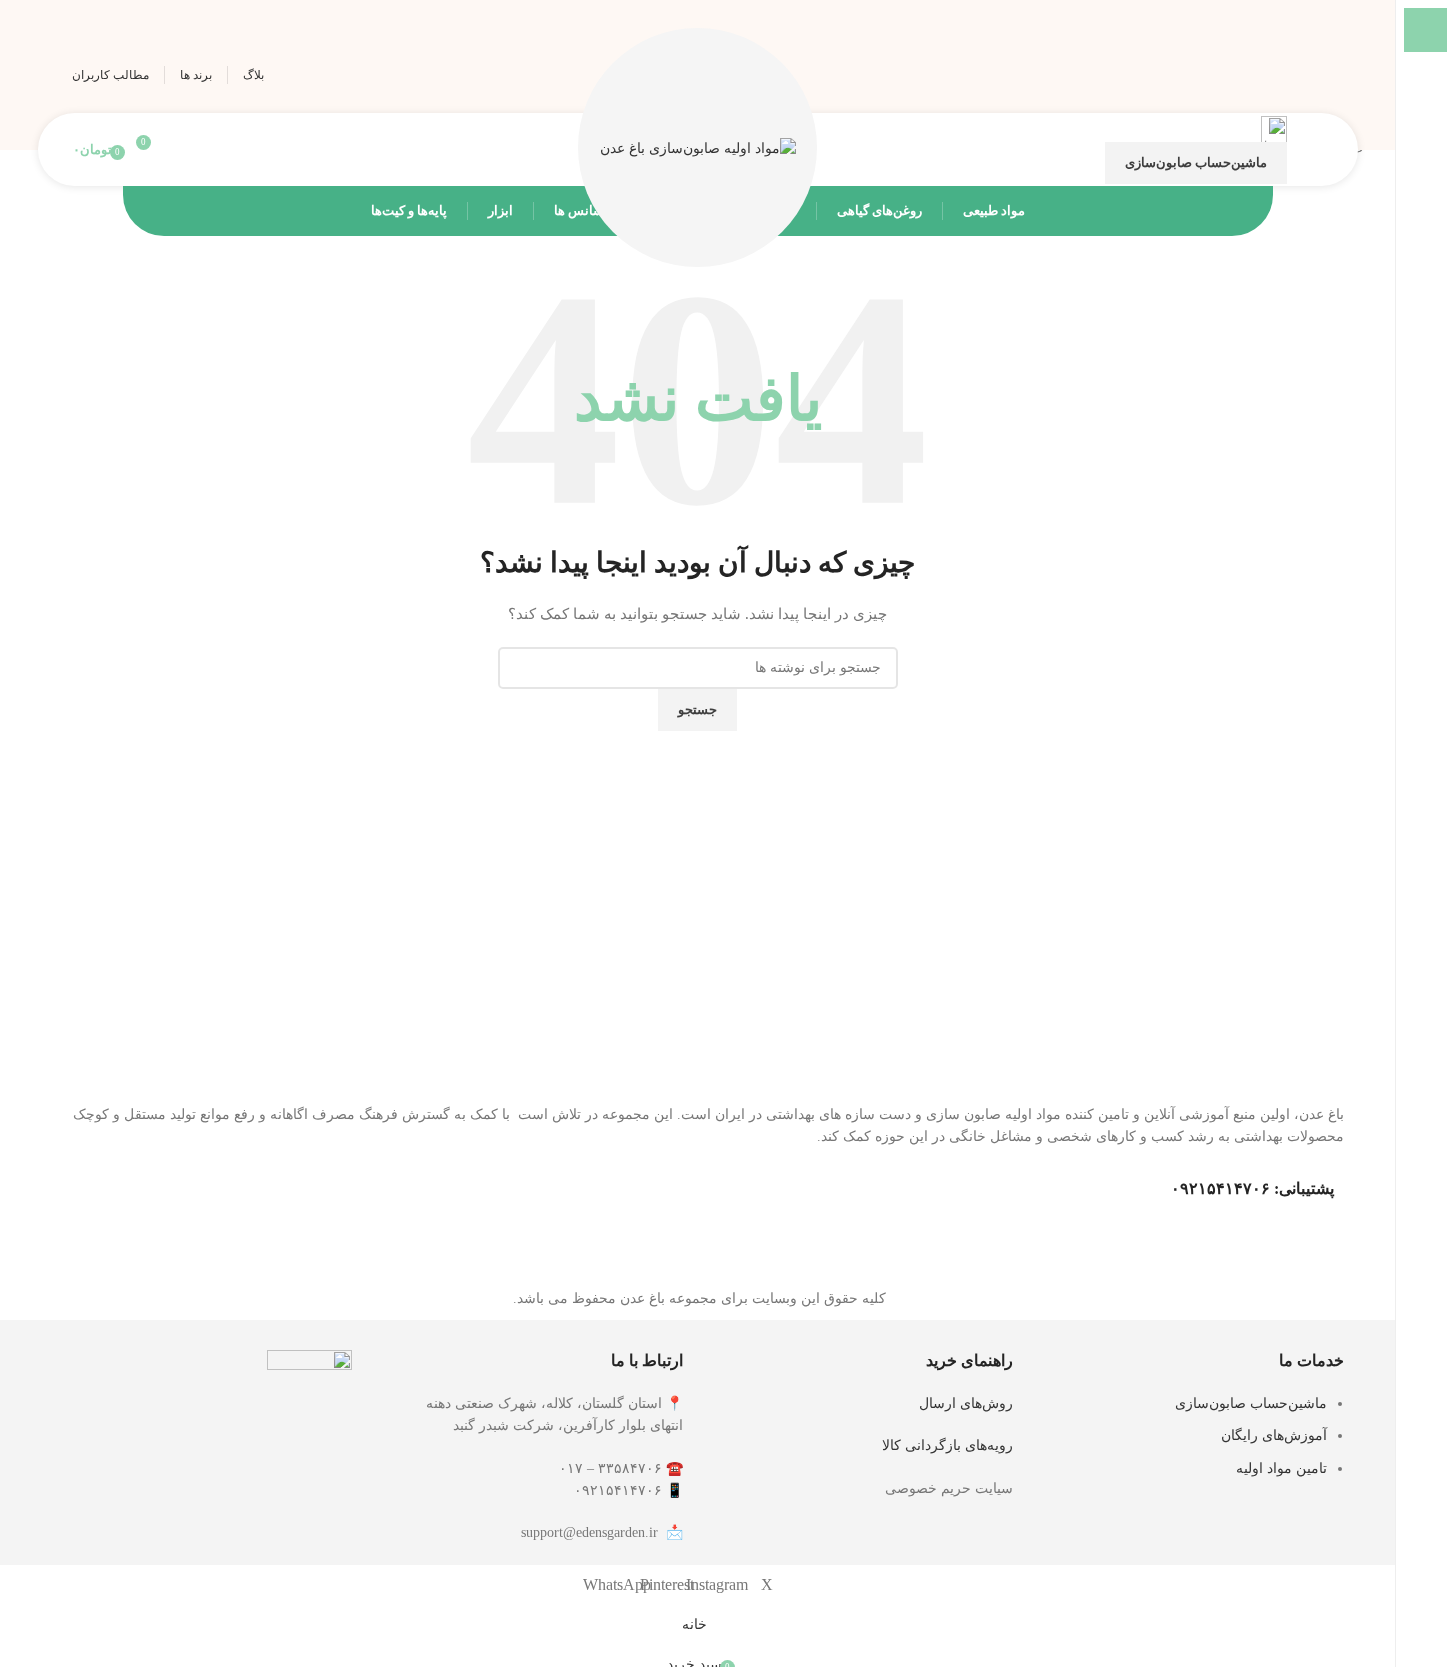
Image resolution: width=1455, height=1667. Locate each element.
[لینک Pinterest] (1226, 75)
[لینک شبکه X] (1304, 75)
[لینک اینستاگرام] (1265, 75)
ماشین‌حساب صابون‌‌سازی (1196, 162)
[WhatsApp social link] (1187, 75)
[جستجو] (181, 150)
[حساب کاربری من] (1315, 150)
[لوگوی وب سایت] (698, 148)
